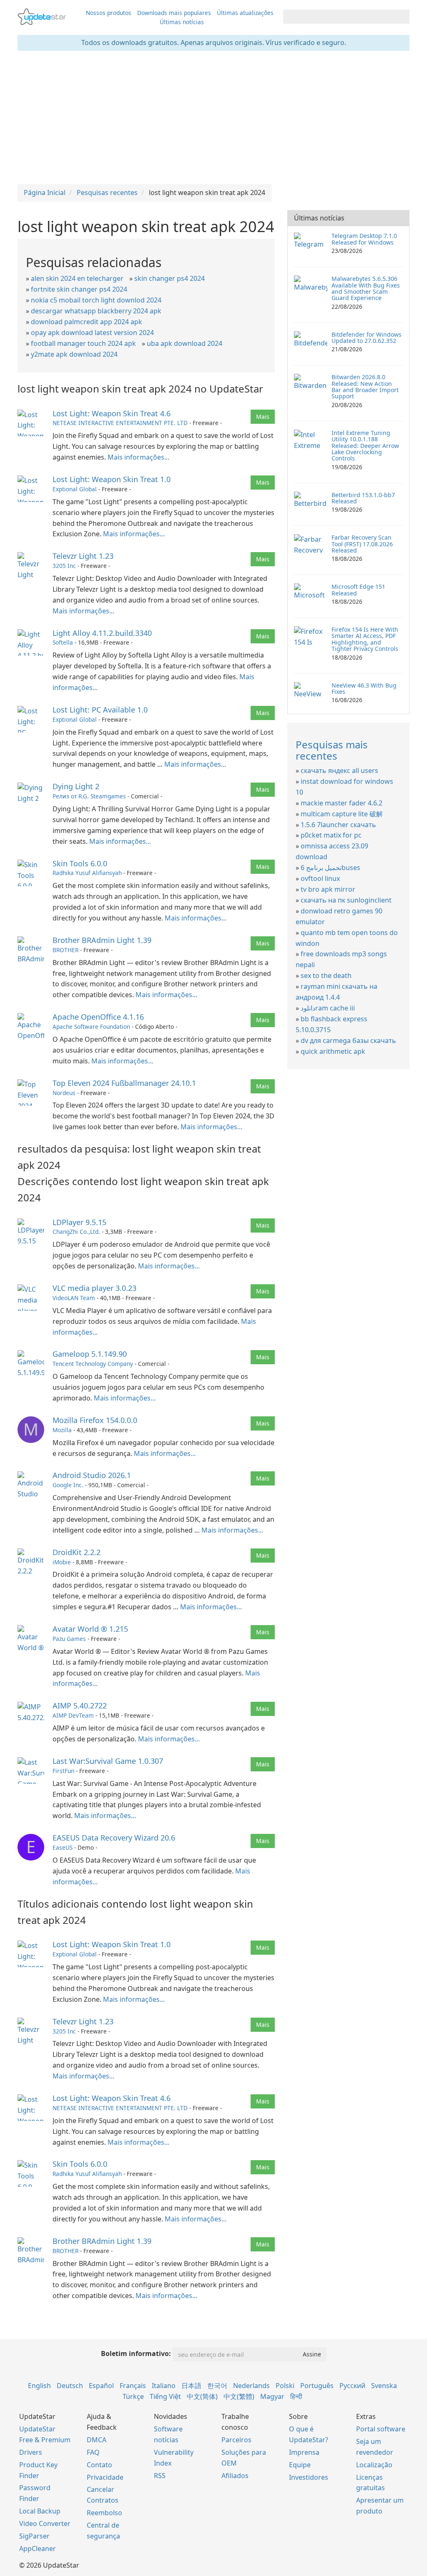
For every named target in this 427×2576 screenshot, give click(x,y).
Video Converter (45, 2523)
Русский (352, 2386)
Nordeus (64, 1093)
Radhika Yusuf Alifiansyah (87, 873)
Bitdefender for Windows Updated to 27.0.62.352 (367, 338)
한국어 (217, 2386)
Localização (374, 2465)
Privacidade (105, 2477)
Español (101, 2386)
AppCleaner (38, 2548)
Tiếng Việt (165, 2396)
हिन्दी (296, 2396)
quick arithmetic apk (333, 1051)
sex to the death (326, 975)
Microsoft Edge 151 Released (358, 590)
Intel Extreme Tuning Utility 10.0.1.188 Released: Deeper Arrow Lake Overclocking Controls (365, 446)
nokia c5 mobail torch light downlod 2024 (96, 300)
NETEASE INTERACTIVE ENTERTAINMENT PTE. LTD (120, 423)
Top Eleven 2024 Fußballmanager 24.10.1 (124, 1083)
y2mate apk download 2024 (74, 354)
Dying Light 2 (76, 786)
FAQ (93, 2452)
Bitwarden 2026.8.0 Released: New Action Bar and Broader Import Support (365, 386)
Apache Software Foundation (91, 1027)
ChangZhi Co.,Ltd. (76, 1232)
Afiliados (235, 2476)
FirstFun (63, 1771)
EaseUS (63, 1847)
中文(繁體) (239, 2396)
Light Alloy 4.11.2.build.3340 (102, 633)
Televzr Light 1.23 (83, 556)
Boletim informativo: (136, 2353)
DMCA (97, 2440)
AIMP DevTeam (73, 1715)
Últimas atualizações (245, 13)
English (39, 2386)
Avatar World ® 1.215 (90, 1629)
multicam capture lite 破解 (342, 814)
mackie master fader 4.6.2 (342, 803)
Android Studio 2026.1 (92, 1475)
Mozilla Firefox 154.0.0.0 (95, 1420)
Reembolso (104, 2513)
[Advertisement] (213, 118)
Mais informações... (138, 457)
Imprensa (304, 2452)
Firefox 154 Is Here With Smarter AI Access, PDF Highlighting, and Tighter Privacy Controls (365, 639)
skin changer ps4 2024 (170, 278)
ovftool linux (320, 878)
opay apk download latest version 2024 (92, 333)
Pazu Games (69, 1639)
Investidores (309, 2477)
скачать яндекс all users (339, 770)
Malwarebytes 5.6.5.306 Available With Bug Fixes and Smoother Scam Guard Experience (366, 288)
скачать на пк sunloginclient (346, 900)
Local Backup (40, 2511)
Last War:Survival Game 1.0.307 (108, 1761)
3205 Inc (64, 566)
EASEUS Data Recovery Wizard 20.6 (114, 1838)
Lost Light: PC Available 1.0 (100, 710)
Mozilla (62, 1430)
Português (317, 2386)
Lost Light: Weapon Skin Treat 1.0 (112, 479)
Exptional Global (75, 489)
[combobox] (339, 17)
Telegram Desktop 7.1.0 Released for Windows (364, 239)
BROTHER (65, 950)
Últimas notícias (182, 22)
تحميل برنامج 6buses (330, 868)
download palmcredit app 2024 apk (87, 322)
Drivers (31, 2452)
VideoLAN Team (74, 1298)
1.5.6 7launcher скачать (338, 825)
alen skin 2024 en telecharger (77, 278)
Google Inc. (68, 1485)
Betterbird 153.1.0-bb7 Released (363, 498)
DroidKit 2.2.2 (77, 1552)
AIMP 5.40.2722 (80, 1706)
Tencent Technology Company (93, 1364)
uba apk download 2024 (185, 343)
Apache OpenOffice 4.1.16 (98, 1017)
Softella (63, 642)
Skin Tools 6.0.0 (80, 863)
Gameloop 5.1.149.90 (90, 1354)
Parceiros (236, 2440)
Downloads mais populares (174, 13)
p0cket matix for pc (331, 835)
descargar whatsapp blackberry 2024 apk (96, 311)
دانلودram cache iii (328, 1008)
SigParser (34, 2536)
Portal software (381, 2429)
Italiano (164, 2386)
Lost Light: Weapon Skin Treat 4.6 (112, 413)
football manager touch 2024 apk (83, 343)
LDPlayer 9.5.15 (79, 1222)
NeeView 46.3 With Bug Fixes (364, 688)
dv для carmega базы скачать (348, 1040)
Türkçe (133, 2396)
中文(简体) (202, 2396)
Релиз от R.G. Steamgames (89, 796)
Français (133, 2386)
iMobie (62, 1562)
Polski (285, 2386)
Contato (99, 2465)
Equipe (300, 2465)
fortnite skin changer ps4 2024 (79, 289)
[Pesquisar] (402, 17)
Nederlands (251, 2386)
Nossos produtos (109, 13)
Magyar (272, 2396)
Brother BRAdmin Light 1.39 (102, 940)
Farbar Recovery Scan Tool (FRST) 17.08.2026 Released (362, 544)
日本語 (191, 2386)
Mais (263, 416)
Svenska (384, 2386)
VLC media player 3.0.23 (94, 1288)
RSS (160, 2476)
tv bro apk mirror (328, 889)
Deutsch (70, 2386)
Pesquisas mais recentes (332, 750)
